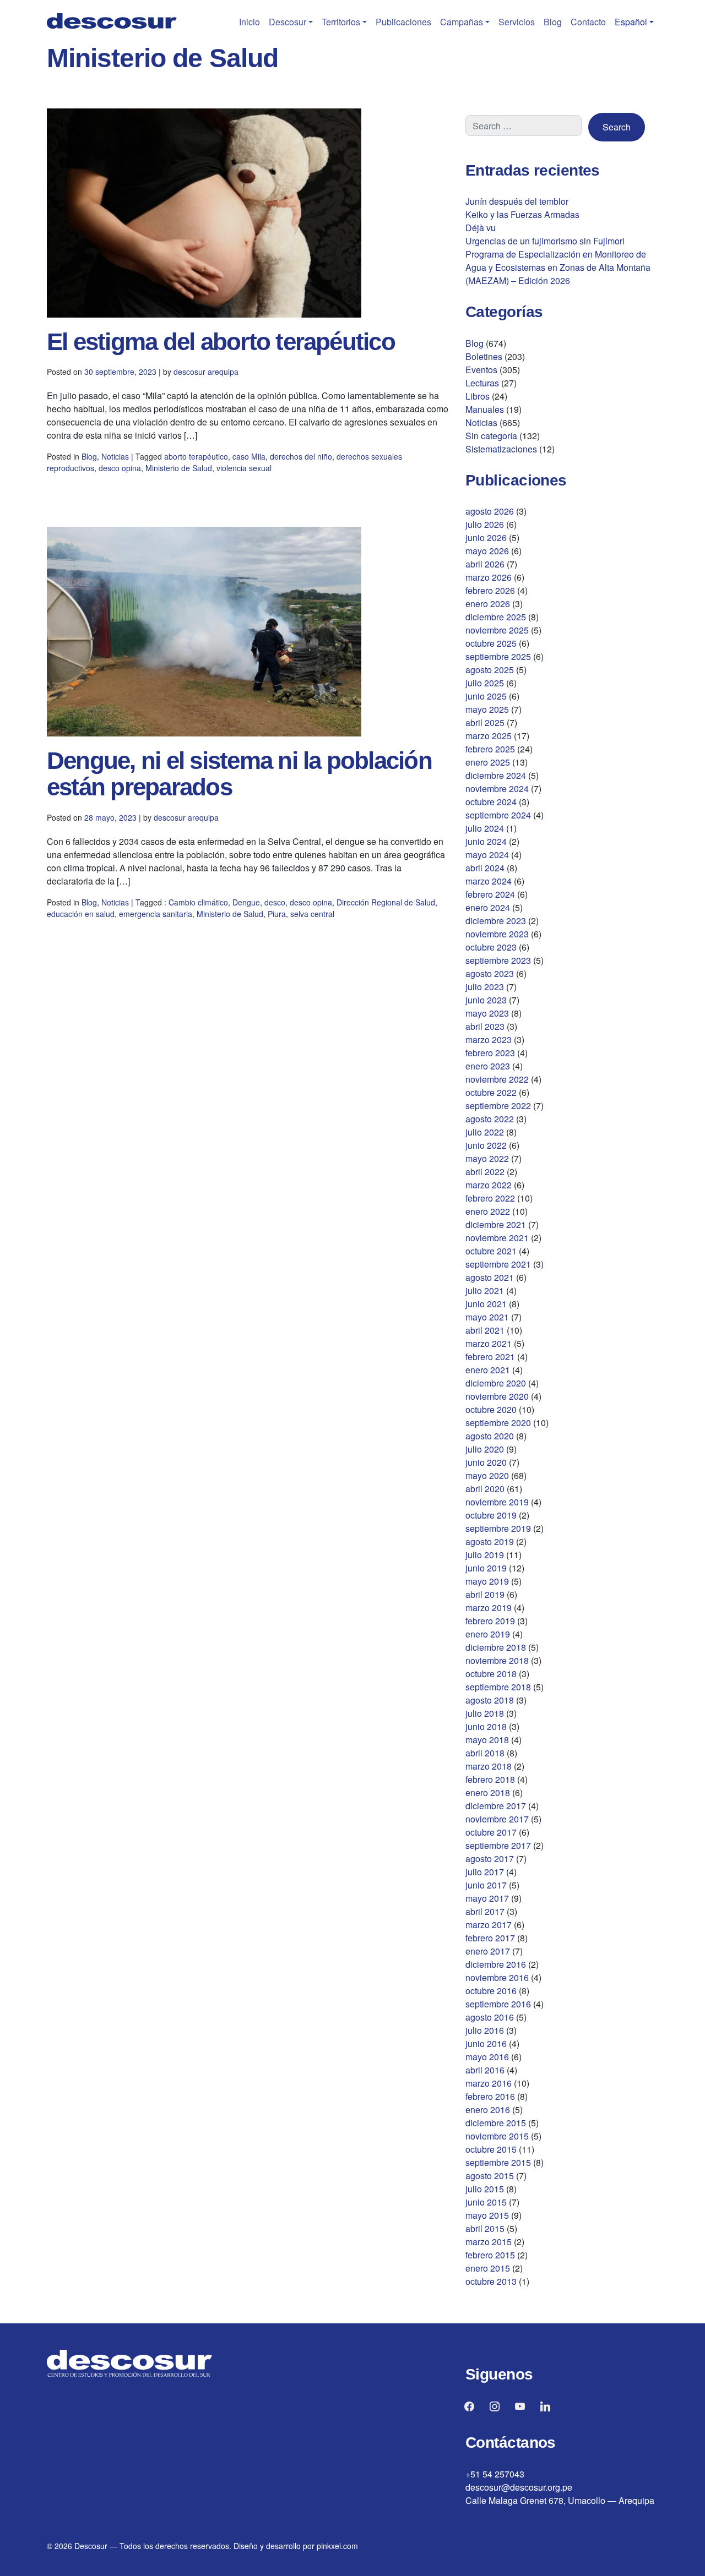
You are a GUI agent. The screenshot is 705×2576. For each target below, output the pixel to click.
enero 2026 (488, 604)
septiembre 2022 (498, 1106)
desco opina (120, 468)
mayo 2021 (487, 1317)
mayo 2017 (487, 1898)
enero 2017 (488, 1951)
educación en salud (81, 914)
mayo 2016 (487, 2057)
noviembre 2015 (497, 2136)
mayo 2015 (487, 2215)
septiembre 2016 (498, 2004)
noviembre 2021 (497, 1238)
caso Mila (249, 456)
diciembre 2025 (496, 617)
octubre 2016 (491, 1991)
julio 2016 (485, 2030)
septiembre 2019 (498, 1528)
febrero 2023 (490, 1053)
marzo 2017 (489, 1925)
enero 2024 (488, 907)
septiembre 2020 (498, 1423)
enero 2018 (488, 1792)
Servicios (517, 22)
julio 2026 (485, 524)
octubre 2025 (491, 643)
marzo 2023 (489, 1039)
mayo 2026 (487, 551)
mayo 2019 (487, 1581)
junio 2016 (486, 2043)
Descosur (288, 22)
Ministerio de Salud (179, 468)
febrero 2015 (490, 2255)
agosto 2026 (490, 511)
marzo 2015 (489, 2242)
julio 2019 (485, 1555)
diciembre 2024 (496, 775)
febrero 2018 (490, 1779)
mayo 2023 (487, 1013)
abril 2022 (485, 1172)
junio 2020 (486, 1462)
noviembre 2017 (497, 1819)
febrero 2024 (490, 894)
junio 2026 (486, 537)
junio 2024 (486, 841)
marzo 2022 (489, 1185)
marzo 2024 (489, 881)
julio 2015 (485, 2189)
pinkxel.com (337, 2546)
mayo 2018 (487, 1740)
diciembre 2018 (496, 1647)
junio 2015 (486, 2202)
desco (275, 902)
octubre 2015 (491, 2149)
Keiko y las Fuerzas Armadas (522, 214)
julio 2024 (485, 828)
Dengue (246, 902)
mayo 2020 (487, 1475)
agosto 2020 (490, 1436)
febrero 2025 (490, 749)
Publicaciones (403, 22)
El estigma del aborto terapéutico (221, 342)
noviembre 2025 (497, 630)
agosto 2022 (490, 1119)
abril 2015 (485, 2228)
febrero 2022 (490, 1198)
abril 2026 (485, 564)
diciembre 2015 (496, 2123)
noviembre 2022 (497, 1079)
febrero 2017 (490, 1938)
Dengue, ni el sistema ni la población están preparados (239, 774)
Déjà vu (481, 228)
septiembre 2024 (498, 815)
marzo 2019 (489, 1608)
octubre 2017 (491, 1832)
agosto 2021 (490, 1277)
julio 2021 (485, 1290)
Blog (553, 22)
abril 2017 (485, 1911)
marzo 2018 (489, 1766)
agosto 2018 (490, 1700)
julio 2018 (485, 1713)
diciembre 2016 (496, 1964)
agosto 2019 (490, 1541)
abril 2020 (485, 1489)
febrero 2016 (490, 2096)
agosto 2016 (490, 2017)
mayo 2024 (487, 855)
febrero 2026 (490, 590)
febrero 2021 (490, 1357)
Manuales (485, 409)
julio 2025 (485, 683)
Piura (277, 914)
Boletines (484, 356)
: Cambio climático (196, 902)
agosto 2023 (490, 973)
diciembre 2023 (496, 921)
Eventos (481, 370)
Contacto (588, 22)
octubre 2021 (491, 1251)
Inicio (250, 22)
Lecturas (482, 383)
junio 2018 (486, 1726)
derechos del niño (301, 456)
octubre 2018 (491, 1674)
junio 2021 (486, 1304)
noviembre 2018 (497, 1660)
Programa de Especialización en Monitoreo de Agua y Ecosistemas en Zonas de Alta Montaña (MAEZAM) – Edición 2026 (558, 267)
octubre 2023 (491, 947)
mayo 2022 (487, 1158)
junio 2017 (486, 1885)
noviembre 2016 (497, 1977)
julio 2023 (485, 987)
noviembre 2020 (497, 1396)
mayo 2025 (487, 709)
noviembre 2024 (497, 788)
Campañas (462, 22)
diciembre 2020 (496, 1383)
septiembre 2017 (498, 1845)
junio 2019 (486, 1568)
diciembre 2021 (496, 1224)
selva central (312, 914)
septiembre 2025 (498, 656)
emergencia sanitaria (156, 914)
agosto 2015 (490, 2176)
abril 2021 (485, 1330)
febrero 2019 (490, 1621)
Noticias (115, 456)
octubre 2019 (491, 1515)
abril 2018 (485, 1753)
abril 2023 (485, 1026)
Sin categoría (491, 436)
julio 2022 (485, 1132)
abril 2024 (485, 868)
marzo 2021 (489, 1343)
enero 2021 (488, 1370)
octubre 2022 (491, 1092)
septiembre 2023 (498, 960)
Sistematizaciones (501, 449)
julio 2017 (485, 1872)
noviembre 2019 (497, 1502)
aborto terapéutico (196, 456)
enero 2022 (488, 1211)
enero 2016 (488, 2110)
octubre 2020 (491, 1409)
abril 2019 (485, 1594)
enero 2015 (488, 2268)
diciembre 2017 (496, 1806)
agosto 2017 (490, 1859)
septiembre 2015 (498, 2162)
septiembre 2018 (498, 1687)
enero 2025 (488, 762)
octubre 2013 (491, 2281)
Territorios (341, 22)
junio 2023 (486, 1000)
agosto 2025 (490, 670)
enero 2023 (488, 1066)
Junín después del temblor (517, 201)
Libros (478, 396)
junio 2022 (486, 1145)
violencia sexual (244, 468)
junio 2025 (486, 696)
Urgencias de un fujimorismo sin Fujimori (545, 241)
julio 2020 (485, 1449)
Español (631, 22)
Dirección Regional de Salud (386, 902)
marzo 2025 (489, 736)
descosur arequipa (206, 372)
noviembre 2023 (497, 934)
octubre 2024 (491, 802)
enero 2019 (488, 1634)
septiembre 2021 (498, 1264)
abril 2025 (485, 722)
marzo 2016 (489, 2083)
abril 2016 (485, 2070)
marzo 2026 (489, 577)
